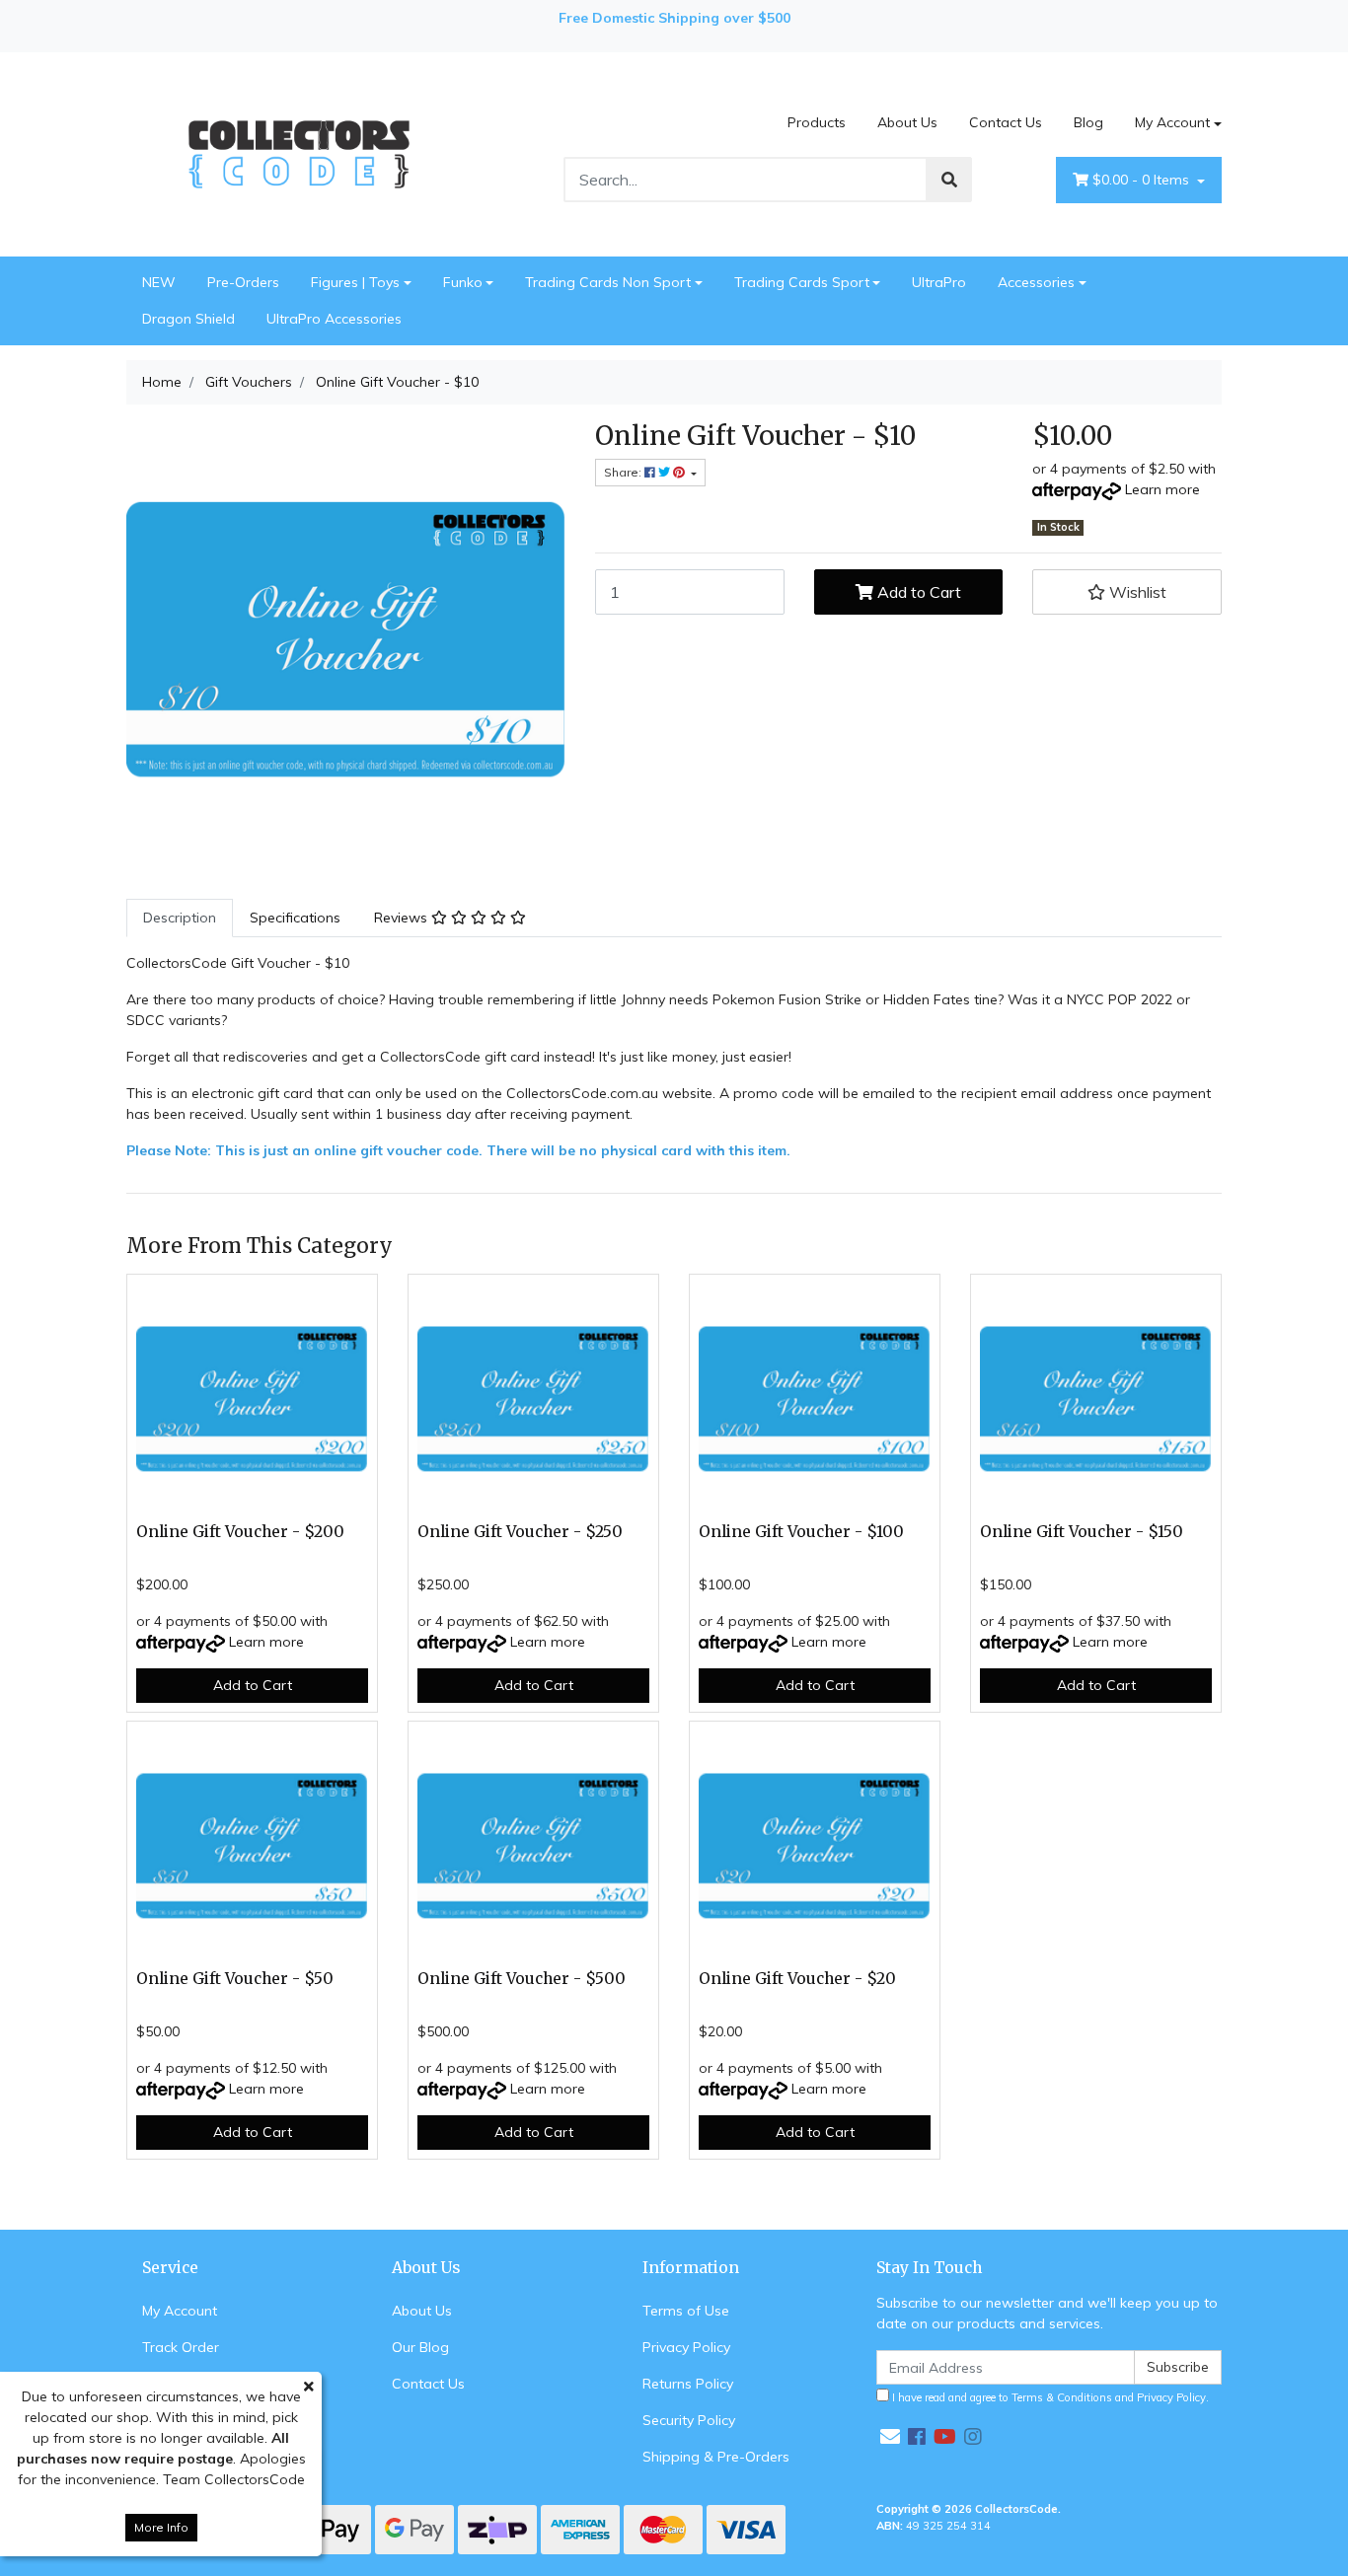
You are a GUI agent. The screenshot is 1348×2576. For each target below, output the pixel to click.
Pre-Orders (243, 282)
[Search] (949, 180)
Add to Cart (917, 592)
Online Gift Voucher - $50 (235, 1979)
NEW (159, 282)
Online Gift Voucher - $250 (520, 1532)
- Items (1143, 180)
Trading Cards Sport (802, 282)
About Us (907, 122)
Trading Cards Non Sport (608, 282)
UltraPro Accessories (334, 319)
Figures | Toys (355, 282)
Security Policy (689, 2420)
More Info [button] (161, 2527)
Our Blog (420, 2347)
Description (180, 918)
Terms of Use (686, 2311)
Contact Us (1006, 122)
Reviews (403, 918)
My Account (1172, 122)
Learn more (1162, 489)
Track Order (181, 2347)
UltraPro (939, 282)
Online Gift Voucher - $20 (797, 1979)
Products (817, 122)
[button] (1127, 592)
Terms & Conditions (1062, 2397)
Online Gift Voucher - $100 (801, 1532)
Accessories (1036, 282)
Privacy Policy (686, 2347)
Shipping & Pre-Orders (716, 2457)
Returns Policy (688, 2384)
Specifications (295, 918)
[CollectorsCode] (299, 153)
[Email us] (890, 2436)
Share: (624, 472)
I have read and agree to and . (1049, 2397)
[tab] (180, 918)
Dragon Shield (188, 319)
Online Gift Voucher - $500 (522, 1979)
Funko (463, 282)
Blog (1088, 122)
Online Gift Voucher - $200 (240, 1532)
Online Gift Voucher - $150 (1082, 1532)
